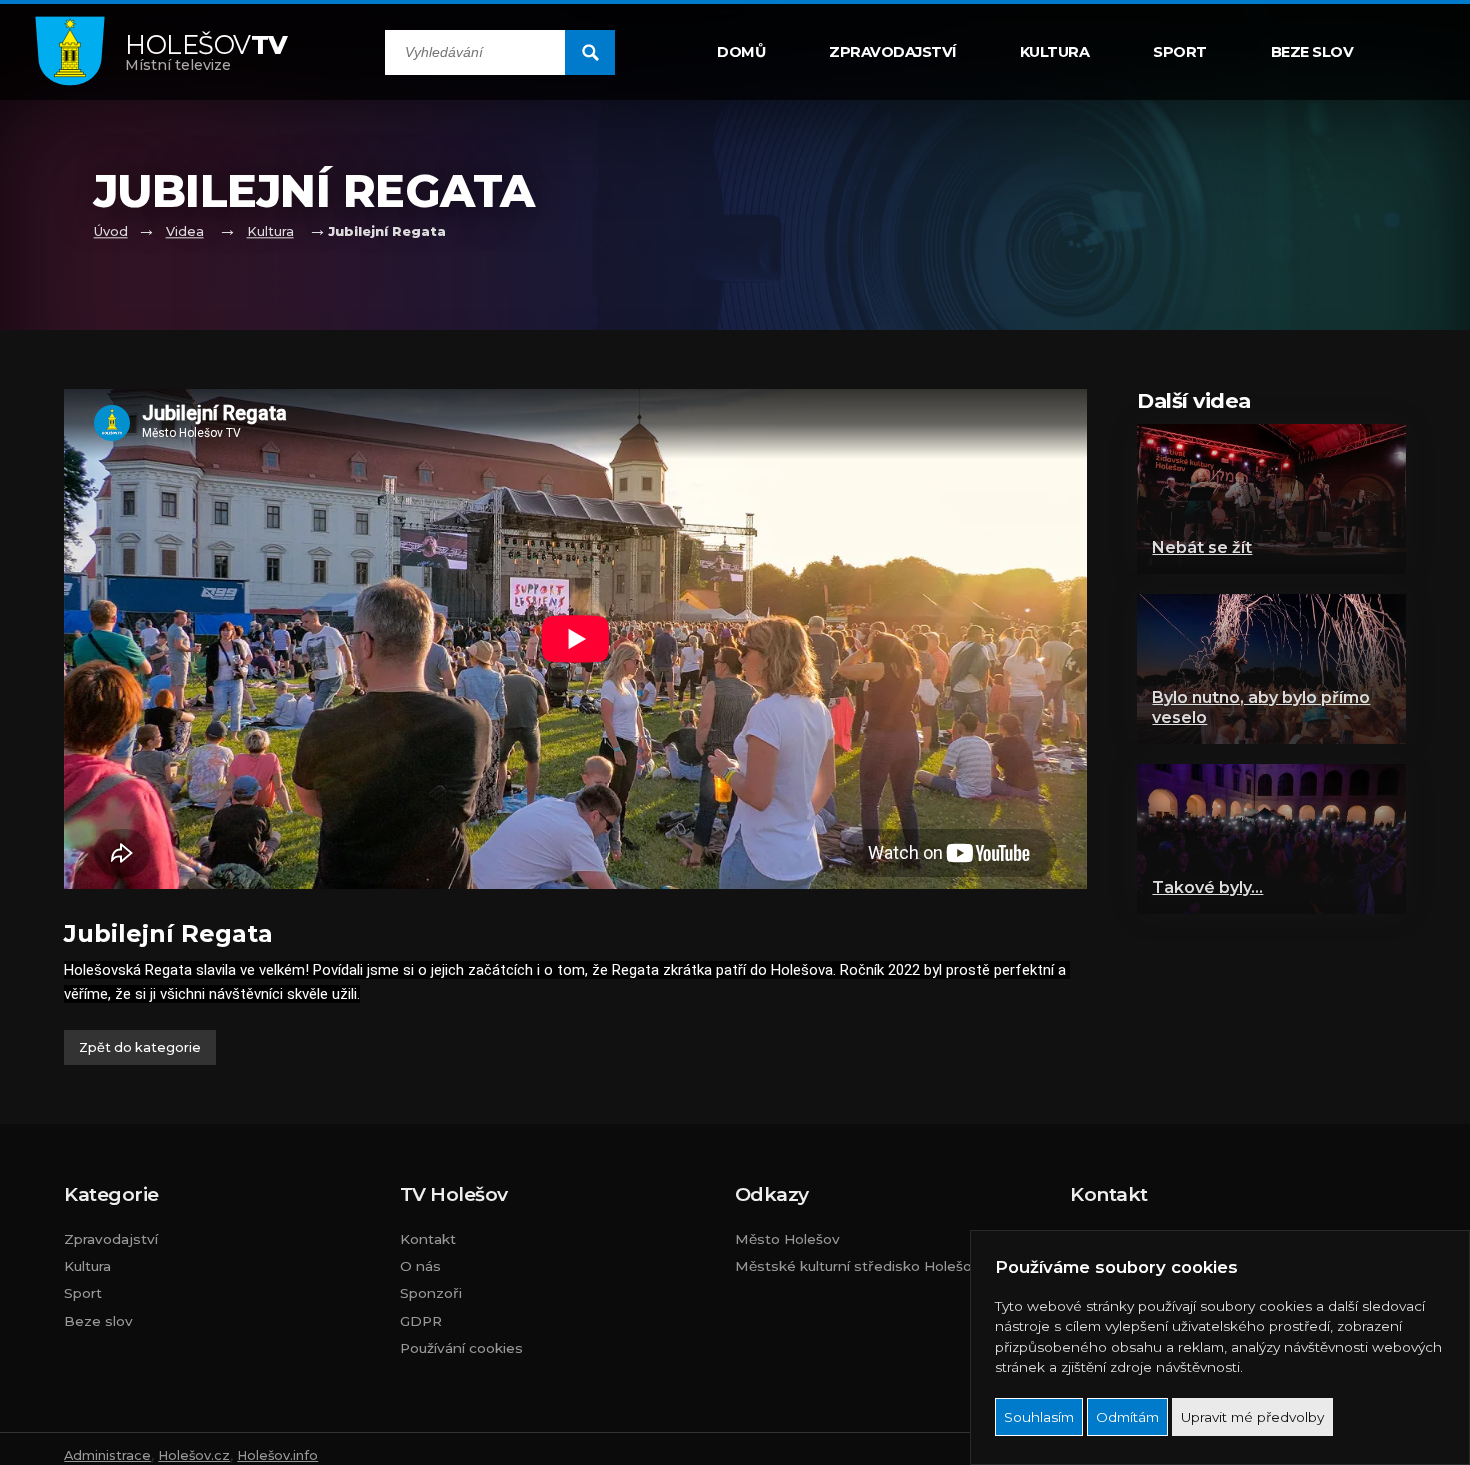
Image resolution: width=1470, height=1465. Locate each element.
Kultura (1055, 52)
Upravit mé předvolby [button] (1252, 1417)
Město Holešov (787, 1239)
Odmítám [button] (1127, 1417)
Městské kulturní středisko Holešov (857, 1266)
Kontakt (428, 1239)
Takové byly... (1207, 887)
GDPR (421, 1321)
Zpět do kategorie (140, 1047)
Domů (741, 52)
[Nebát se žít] (1271, 499)
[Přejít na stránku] (80, 52)
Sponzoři (431, 1293)
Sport (1180, 52)
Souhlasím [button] (1039, 1417)
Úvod (111, 231)
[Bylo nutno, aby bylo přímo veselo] (1271, 669)
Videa (185, 231)
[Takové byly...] (1271, 839)
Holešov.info (277, 1455)
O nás (420, 1266)
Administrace (107, 1455)
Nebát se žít (1202, 547)
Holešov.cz (194, 1455)
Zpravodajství (892, 52)
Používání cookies (461, 1348)
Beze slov (1312, 52)
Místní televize (206, 52)
